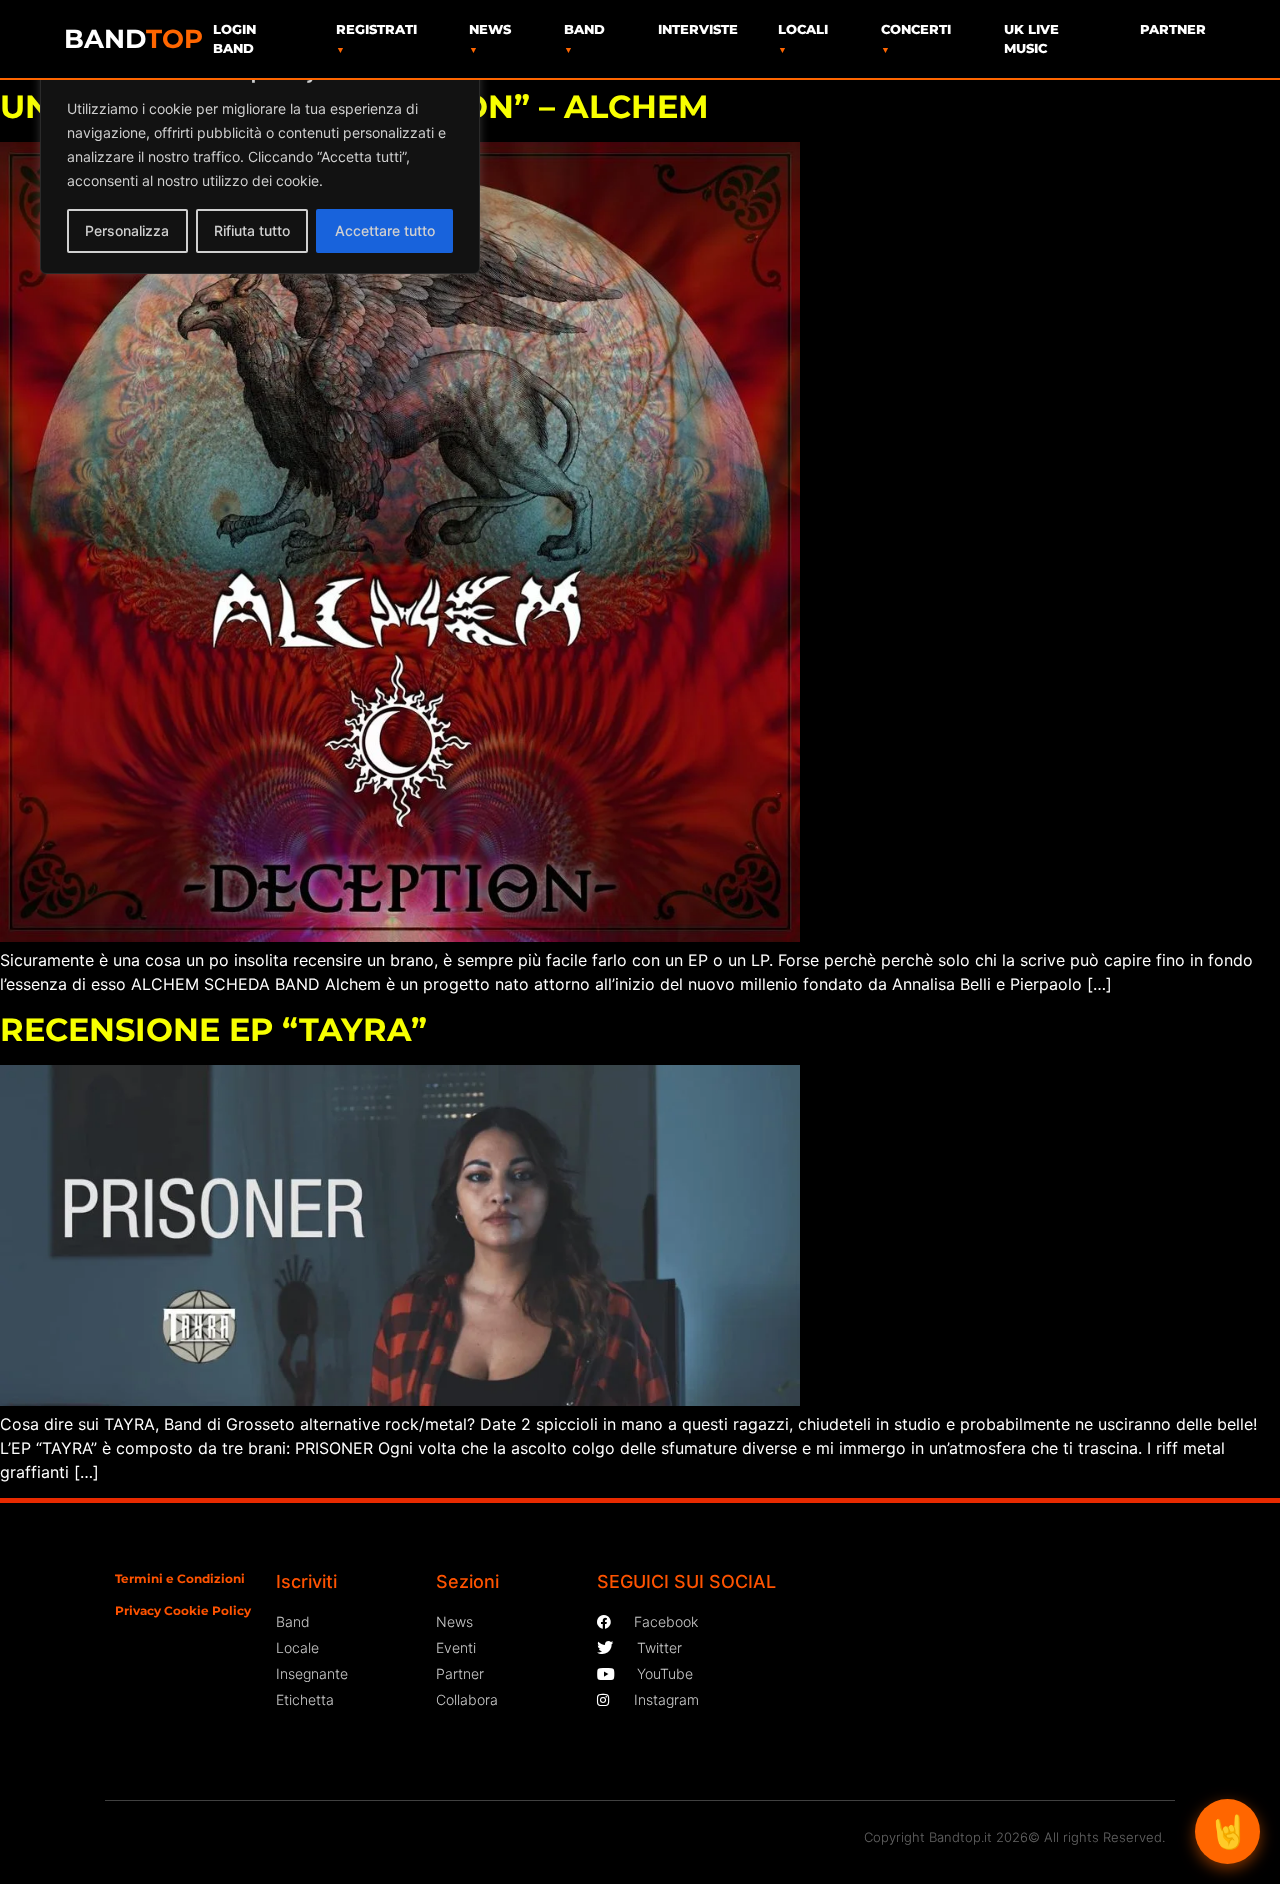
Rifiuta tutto (252, 230)
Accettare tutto (385, 230)
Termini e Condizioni (180, 1578)
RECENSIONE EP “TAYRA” (213, 1029)
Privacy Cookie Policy (183, 1610)
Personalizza (127, 230)
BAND (133, 39)
